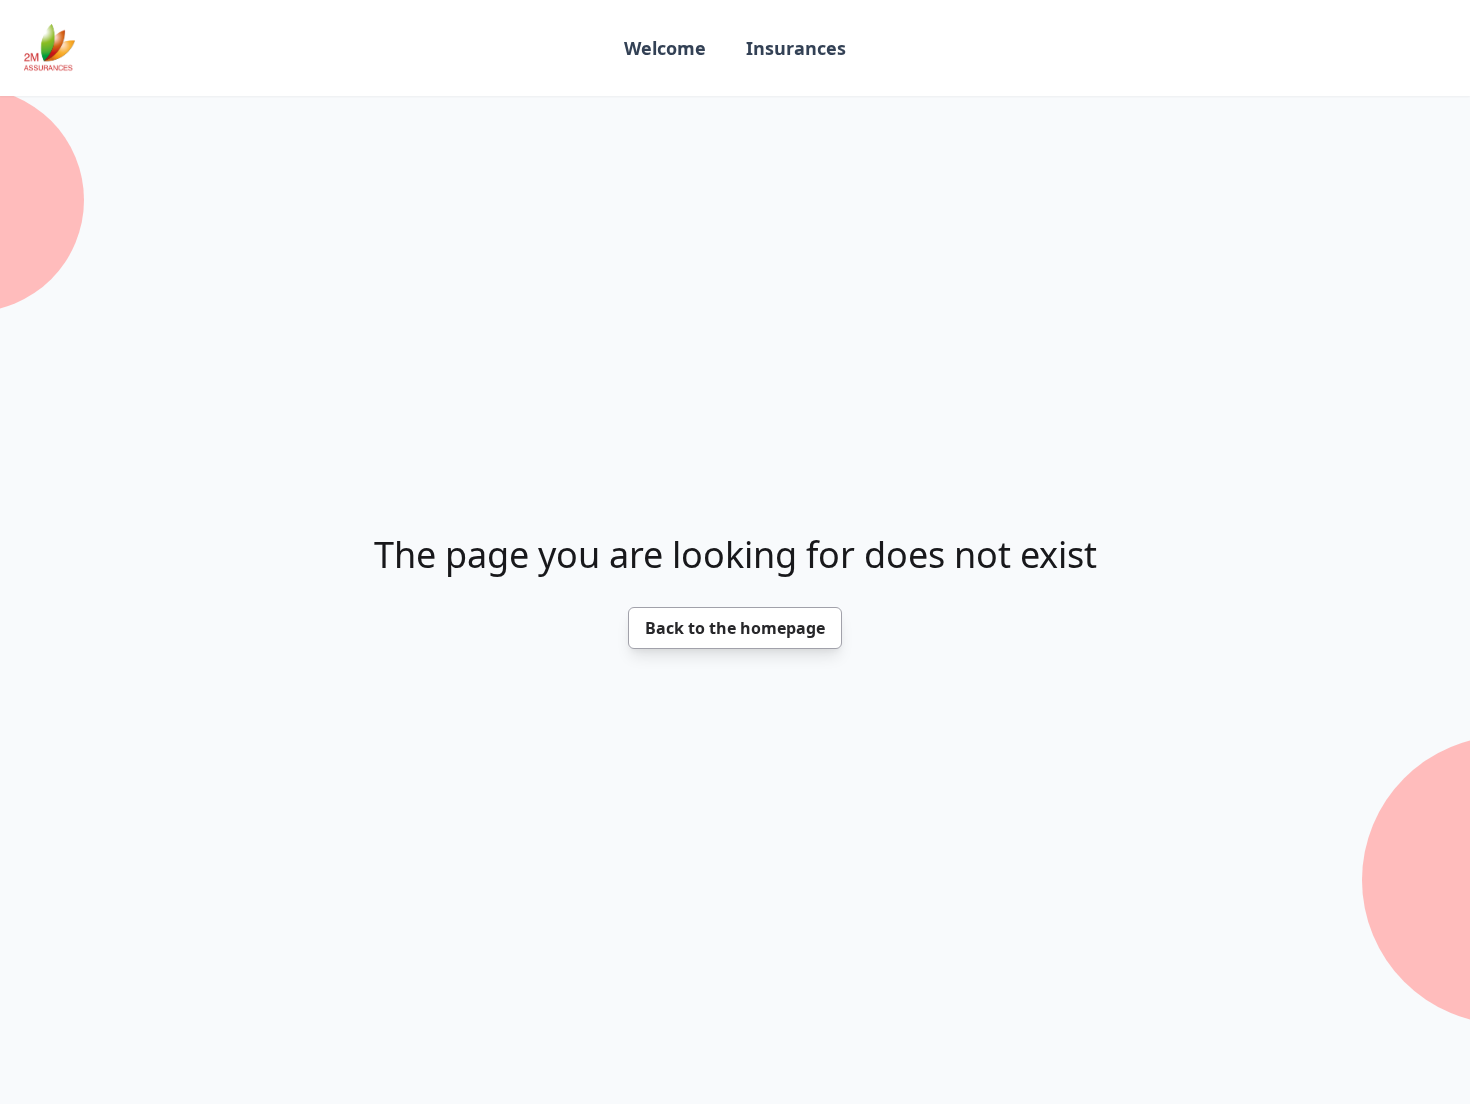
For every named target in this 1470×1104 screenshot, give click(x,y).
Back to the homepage (735, 628)
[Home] (49, 48)
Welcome (665, 48)
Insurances (796, 48)
